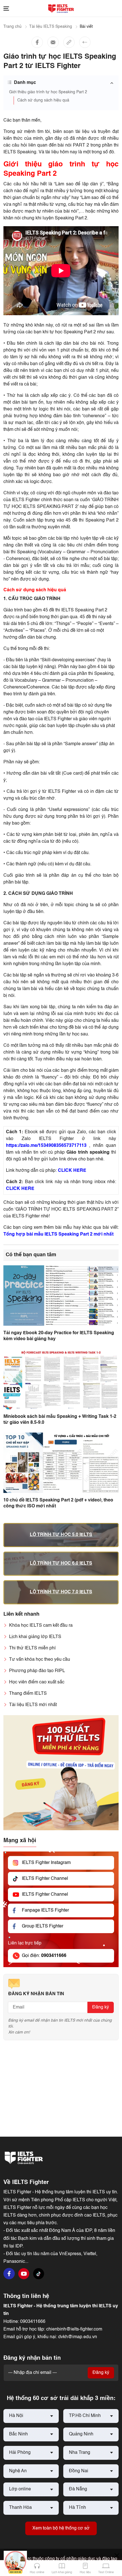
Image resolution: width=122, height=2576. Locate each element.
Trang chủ (12, 27)
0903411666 (33, 2322)
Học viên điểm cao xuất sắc (37, 1682)
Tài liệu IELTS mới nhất (33, 1705)
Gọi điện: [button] (44, 1956)
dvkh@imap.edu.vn (78, 2337)
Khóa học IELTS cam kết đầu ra (41, 1626)
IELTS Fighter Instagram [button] (46, 1863)
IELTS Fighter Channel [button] (45, 1879)
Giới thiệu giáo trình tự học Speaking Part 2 (48, 92)
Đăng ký (101, 2007)
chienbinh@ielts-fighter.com (74, 2329)
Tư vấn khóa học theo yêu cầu (40, 1660)
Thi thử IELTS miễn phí (32, 1648)
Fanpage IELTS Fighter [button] (45, 1910)
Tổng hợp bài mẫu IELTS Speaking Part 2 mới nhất (58, 1234)
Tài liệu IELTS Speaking (51, 27)
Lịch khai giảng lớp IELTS (35, 1637)
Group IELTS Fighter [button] (43, 1926)
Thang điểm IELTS (28, 1694)
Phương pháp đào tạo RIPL (37, 1671)
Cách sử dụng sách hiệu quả (43, 100)
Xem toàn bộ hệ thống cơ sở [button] (61, 2528)
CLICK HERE (72, 1171)
